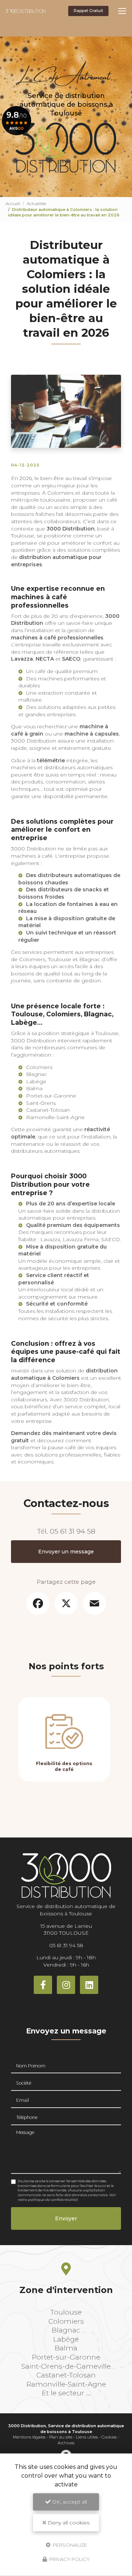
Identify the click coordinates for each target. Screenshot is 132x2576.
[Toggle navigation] (122, 11)
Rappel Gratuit (88, 11)
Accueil (13, 204)
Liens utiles (87, 2437)
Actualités (36, 204)
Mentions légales (29, 2437)
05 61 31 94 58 (73, 1531)
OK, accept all (69, 2502)
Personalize (69, 2545)
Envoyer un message (66, 1552)
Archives (66, 2443)
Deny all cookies (68, 2523)
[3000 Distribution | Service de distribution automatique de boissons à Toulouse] (26, 11)
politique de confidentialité (52, 2200)
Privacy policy (69, 2559)
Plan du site (61, 2437)
